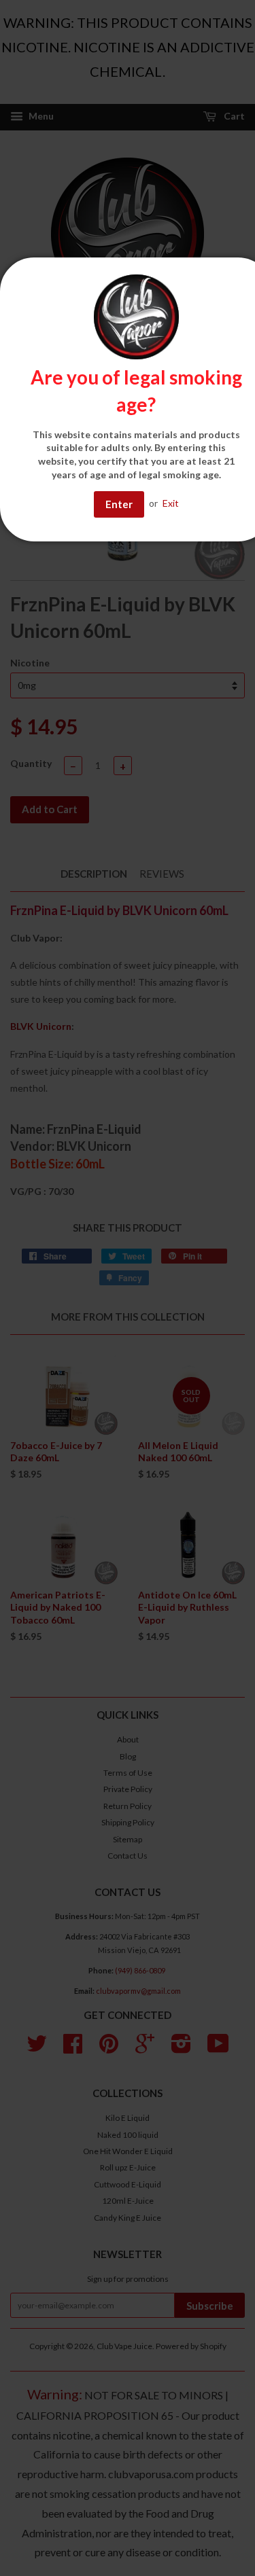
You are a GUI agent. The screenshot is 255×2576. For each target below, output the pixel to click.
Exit (171, 503)
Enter (119, 504)
